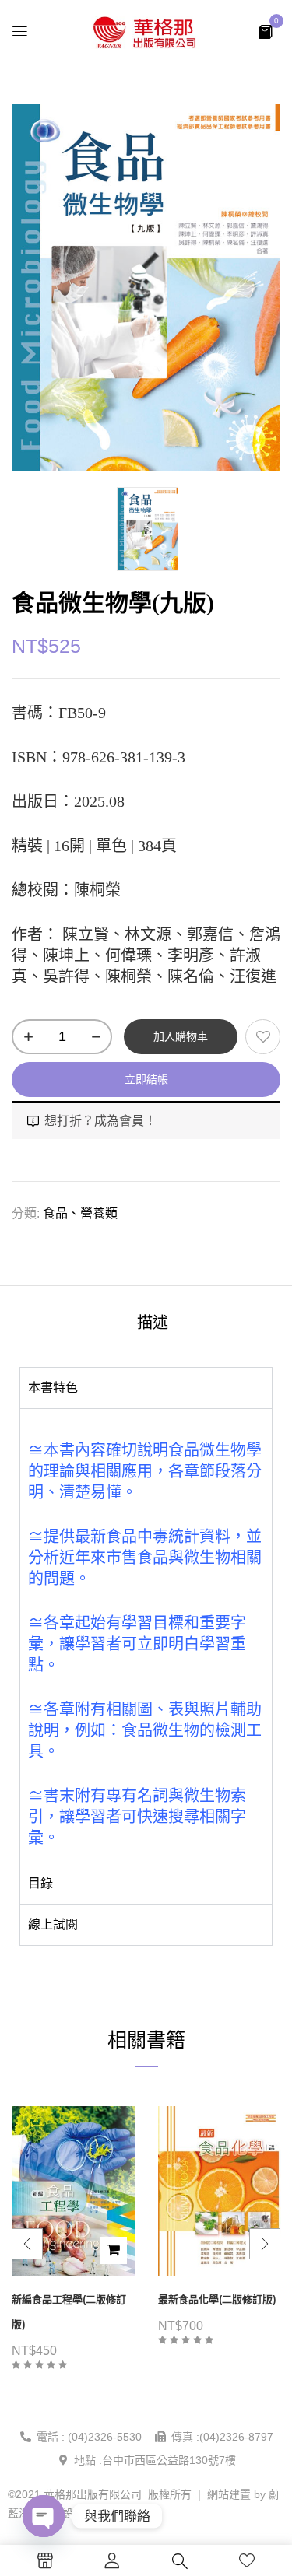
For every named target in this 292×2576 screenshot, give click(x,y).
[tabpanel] (146, 1635)
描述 (153, 1323)
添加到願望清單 (263, 1037)
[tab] (152, 1322)
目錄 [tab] (40, 1883)
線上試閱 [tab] (53, 1924)
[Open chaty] (44, 2516)
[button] (266, 31)
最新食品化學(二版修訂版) (217, 2299)
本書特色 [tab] (53, 1388)
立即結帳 (146, 1079)
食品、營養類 (80, 1213)
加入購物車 (181, 1036)
